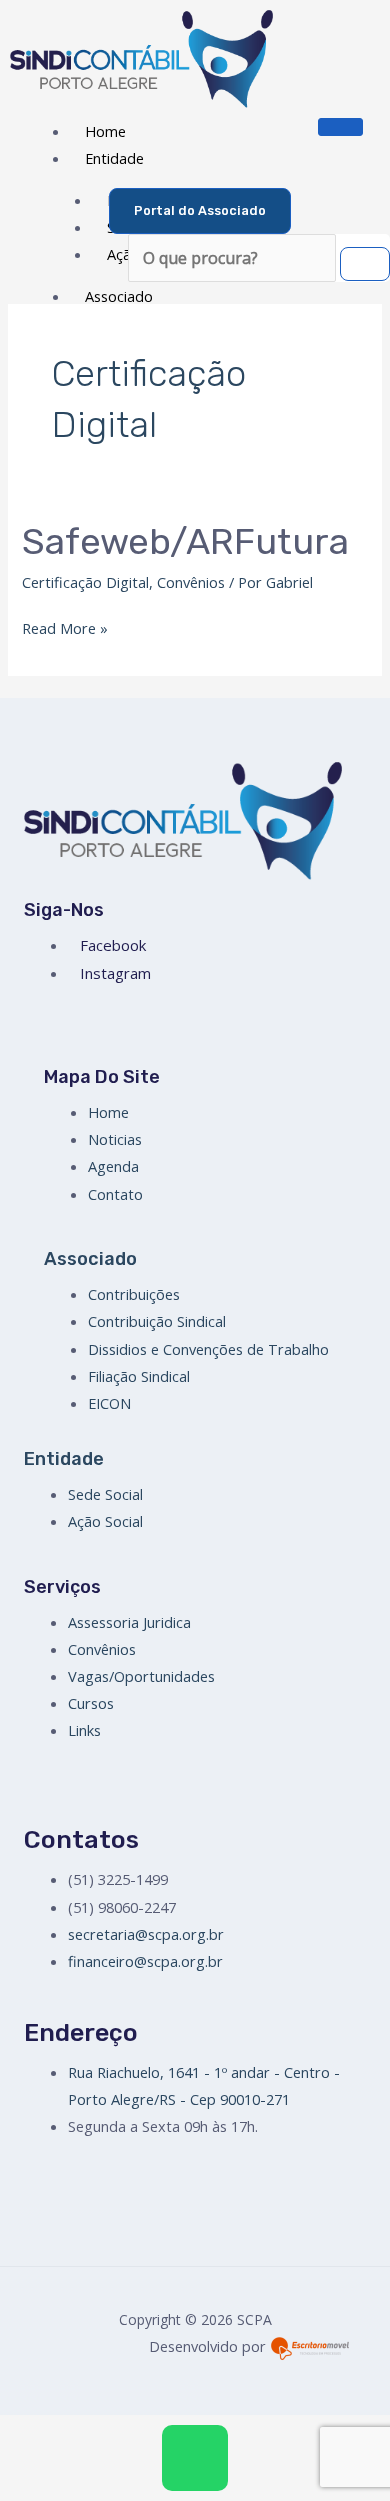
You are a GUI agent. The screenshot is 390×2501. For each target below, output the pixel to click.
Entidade (114, 158)
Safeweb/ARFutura (185, 541)
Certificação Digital (85, 582)
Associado (119, 296)
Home (105, 131)
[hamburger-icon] (340, 127)
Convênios (191, 582)
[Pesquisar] (365, 264)
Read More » (65, 626)
